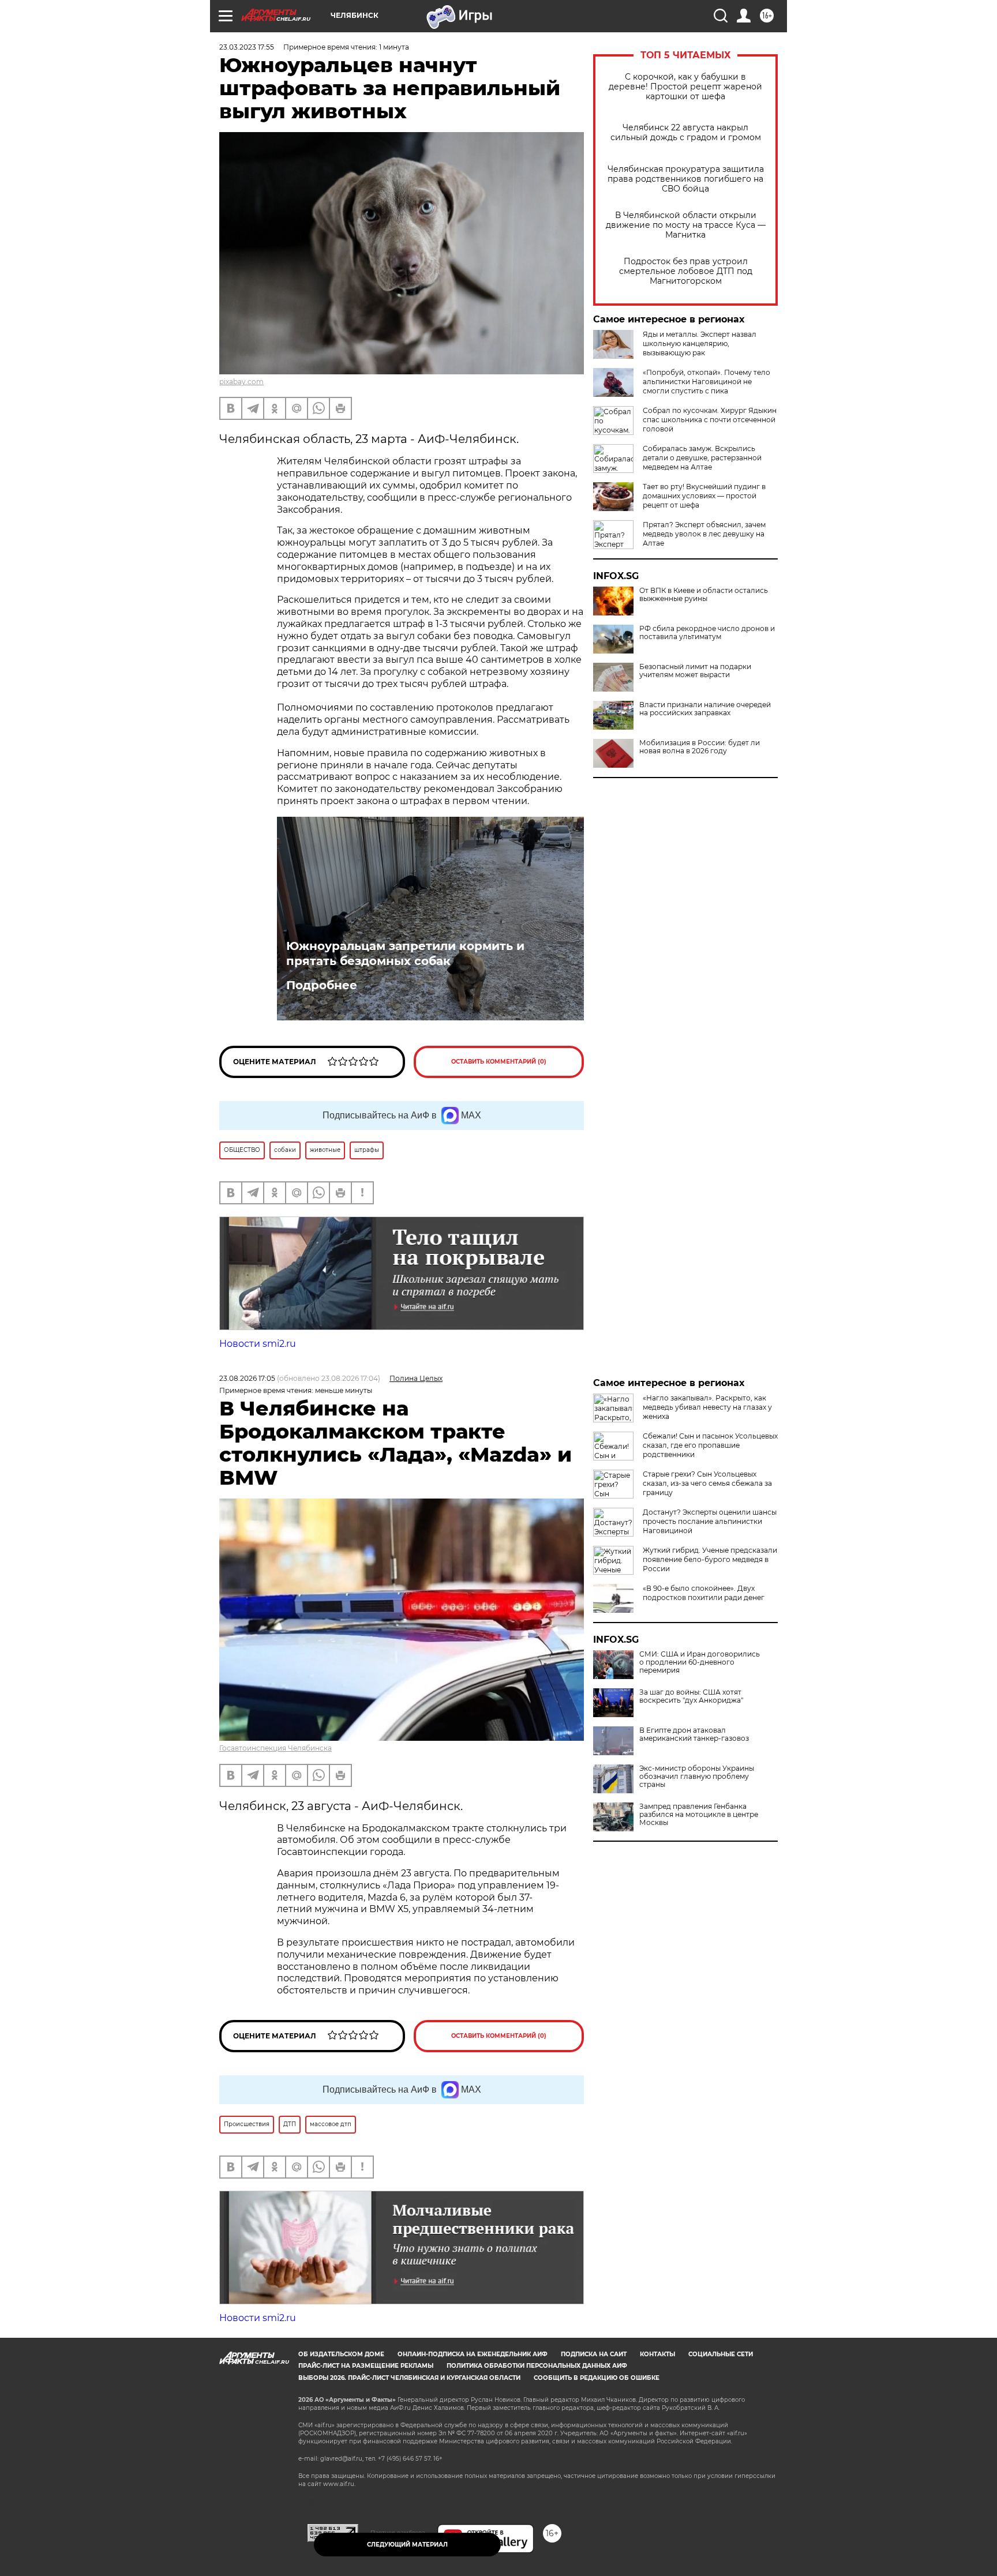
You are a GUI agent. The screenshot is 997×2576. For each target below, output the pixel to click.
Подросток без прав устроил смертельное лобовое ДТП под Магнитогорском (686, 271)
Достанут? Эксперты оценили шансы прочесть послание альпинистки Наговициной (710, 1521)
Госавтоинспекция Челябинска (276, 1748)
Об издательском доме (341, 2354)
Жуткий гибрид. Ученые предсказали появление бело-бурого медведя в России (710, 1559)
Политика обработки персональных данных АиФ (537, 2366)
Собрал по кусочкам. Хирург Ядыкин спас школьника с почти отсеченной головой (710, 420)
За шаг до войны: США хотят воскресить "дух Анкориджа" (691, 1696)
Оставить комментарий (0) (499, 1062)
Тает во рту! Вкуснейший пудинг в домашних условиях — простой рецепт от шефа (704, 496)
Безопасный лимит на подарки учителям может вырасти (695, 671)
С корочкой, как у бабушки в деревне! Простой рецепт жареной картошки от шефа (685, 87)
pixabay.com (241, 382)
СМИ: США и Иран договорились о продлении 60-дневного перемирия (700, 1662)
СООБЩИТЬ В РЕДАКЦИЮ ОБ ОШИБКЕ (597, 2378)
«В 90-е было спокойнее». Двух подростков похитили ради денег (704, 1593)
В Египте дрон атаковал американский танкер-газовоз (694, 1734)
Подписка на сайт (594, 2354)
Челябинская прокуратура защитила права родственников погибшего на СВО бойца (686, 179)
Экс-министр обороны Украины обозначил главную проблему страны (697, 1777)
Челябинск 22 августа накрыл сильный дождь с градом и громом (686, 133)
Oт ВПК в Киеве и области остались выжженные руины (704, 595)
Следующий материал (407, 2545)
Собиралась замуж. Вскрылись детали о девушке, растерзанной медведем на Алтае (702, 458)
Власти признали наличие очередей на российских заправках (705, 709)
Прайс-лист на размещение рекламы (366, 2366)
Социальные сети (721, 2354)
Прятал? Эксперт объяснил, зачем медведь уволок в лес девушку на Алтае (704, 534)
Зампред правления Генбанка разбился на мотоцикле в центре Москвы (699, 1815)
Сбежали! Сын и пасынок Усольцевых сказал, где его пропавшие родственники (710, 1445)
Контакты (657, 2354)
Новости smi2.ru (258, 1344)
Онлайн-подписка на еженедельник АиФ (473, 2354)
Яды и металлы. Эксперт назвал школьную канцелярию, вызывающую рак (700, 343)
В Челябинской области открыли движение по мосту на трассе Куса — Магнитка (686, 225)
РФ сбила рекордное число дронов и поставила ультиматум (707, 633)
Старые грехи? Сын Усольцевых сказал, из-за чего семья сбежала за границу (707, 1483)
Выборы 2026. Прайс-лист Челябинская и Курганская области (409, 2378)
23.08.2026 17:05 (247, 1378)
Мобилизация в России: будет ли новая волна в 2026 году (700, 747)
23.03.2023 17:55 (247, 47)
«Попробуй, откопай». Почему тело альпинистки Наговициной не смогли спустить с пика (706, 382)
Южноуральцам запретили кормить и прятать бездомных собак (405, 953)
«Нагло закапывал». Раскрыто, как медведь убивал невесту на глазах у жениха (707, 1407)
